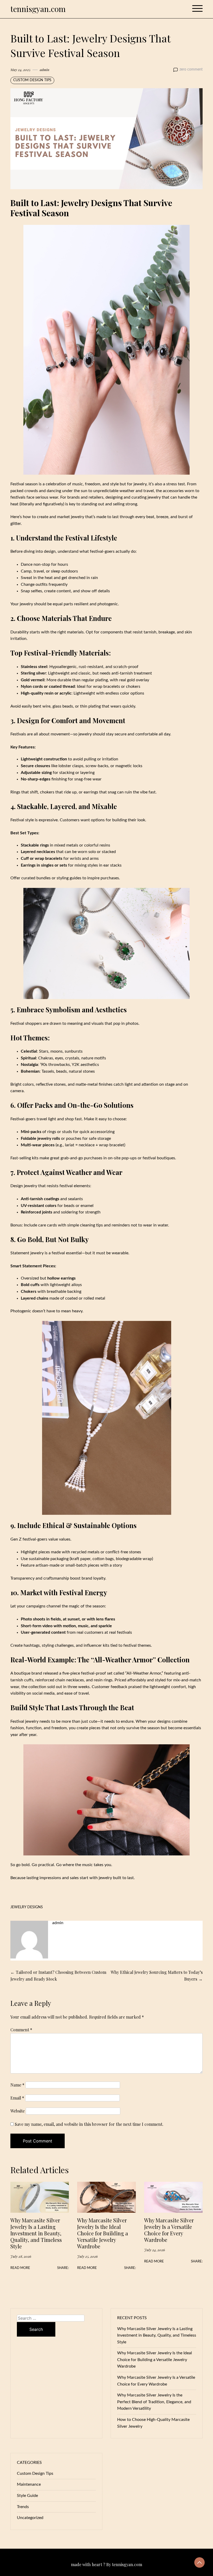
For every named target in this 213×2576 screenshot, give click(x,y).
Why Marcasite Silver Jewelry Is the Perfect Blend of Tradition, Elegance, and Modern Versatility (154, 2402)
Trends (23, 2507)
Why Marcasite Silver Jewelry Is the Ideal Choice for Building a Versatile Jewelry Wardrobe (103, 2233)
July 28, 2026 (21, 2256)
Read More (20, 2268)
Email (17, 2098)
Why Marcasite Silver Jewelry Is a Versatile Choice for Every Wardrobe (169, 2230)
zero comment (191, 69)
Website (18, 2111)
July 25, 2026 (87, 2256)
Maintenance (29, 2484)
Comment (21, 2030)
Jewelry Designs (27, 1907)
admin (45, 69)
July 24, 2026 (155, 2250)
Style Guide (27, 2496)
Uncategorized (30, 2518)
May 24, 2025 (20, 69)
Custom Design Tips (32, 80)
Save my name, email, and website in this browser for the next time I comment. (89, 2124)
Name (17, 2085)
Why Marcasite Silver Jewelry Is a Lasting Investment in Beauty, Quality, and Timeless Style (36, 2233)
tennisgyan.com (38, 9)
